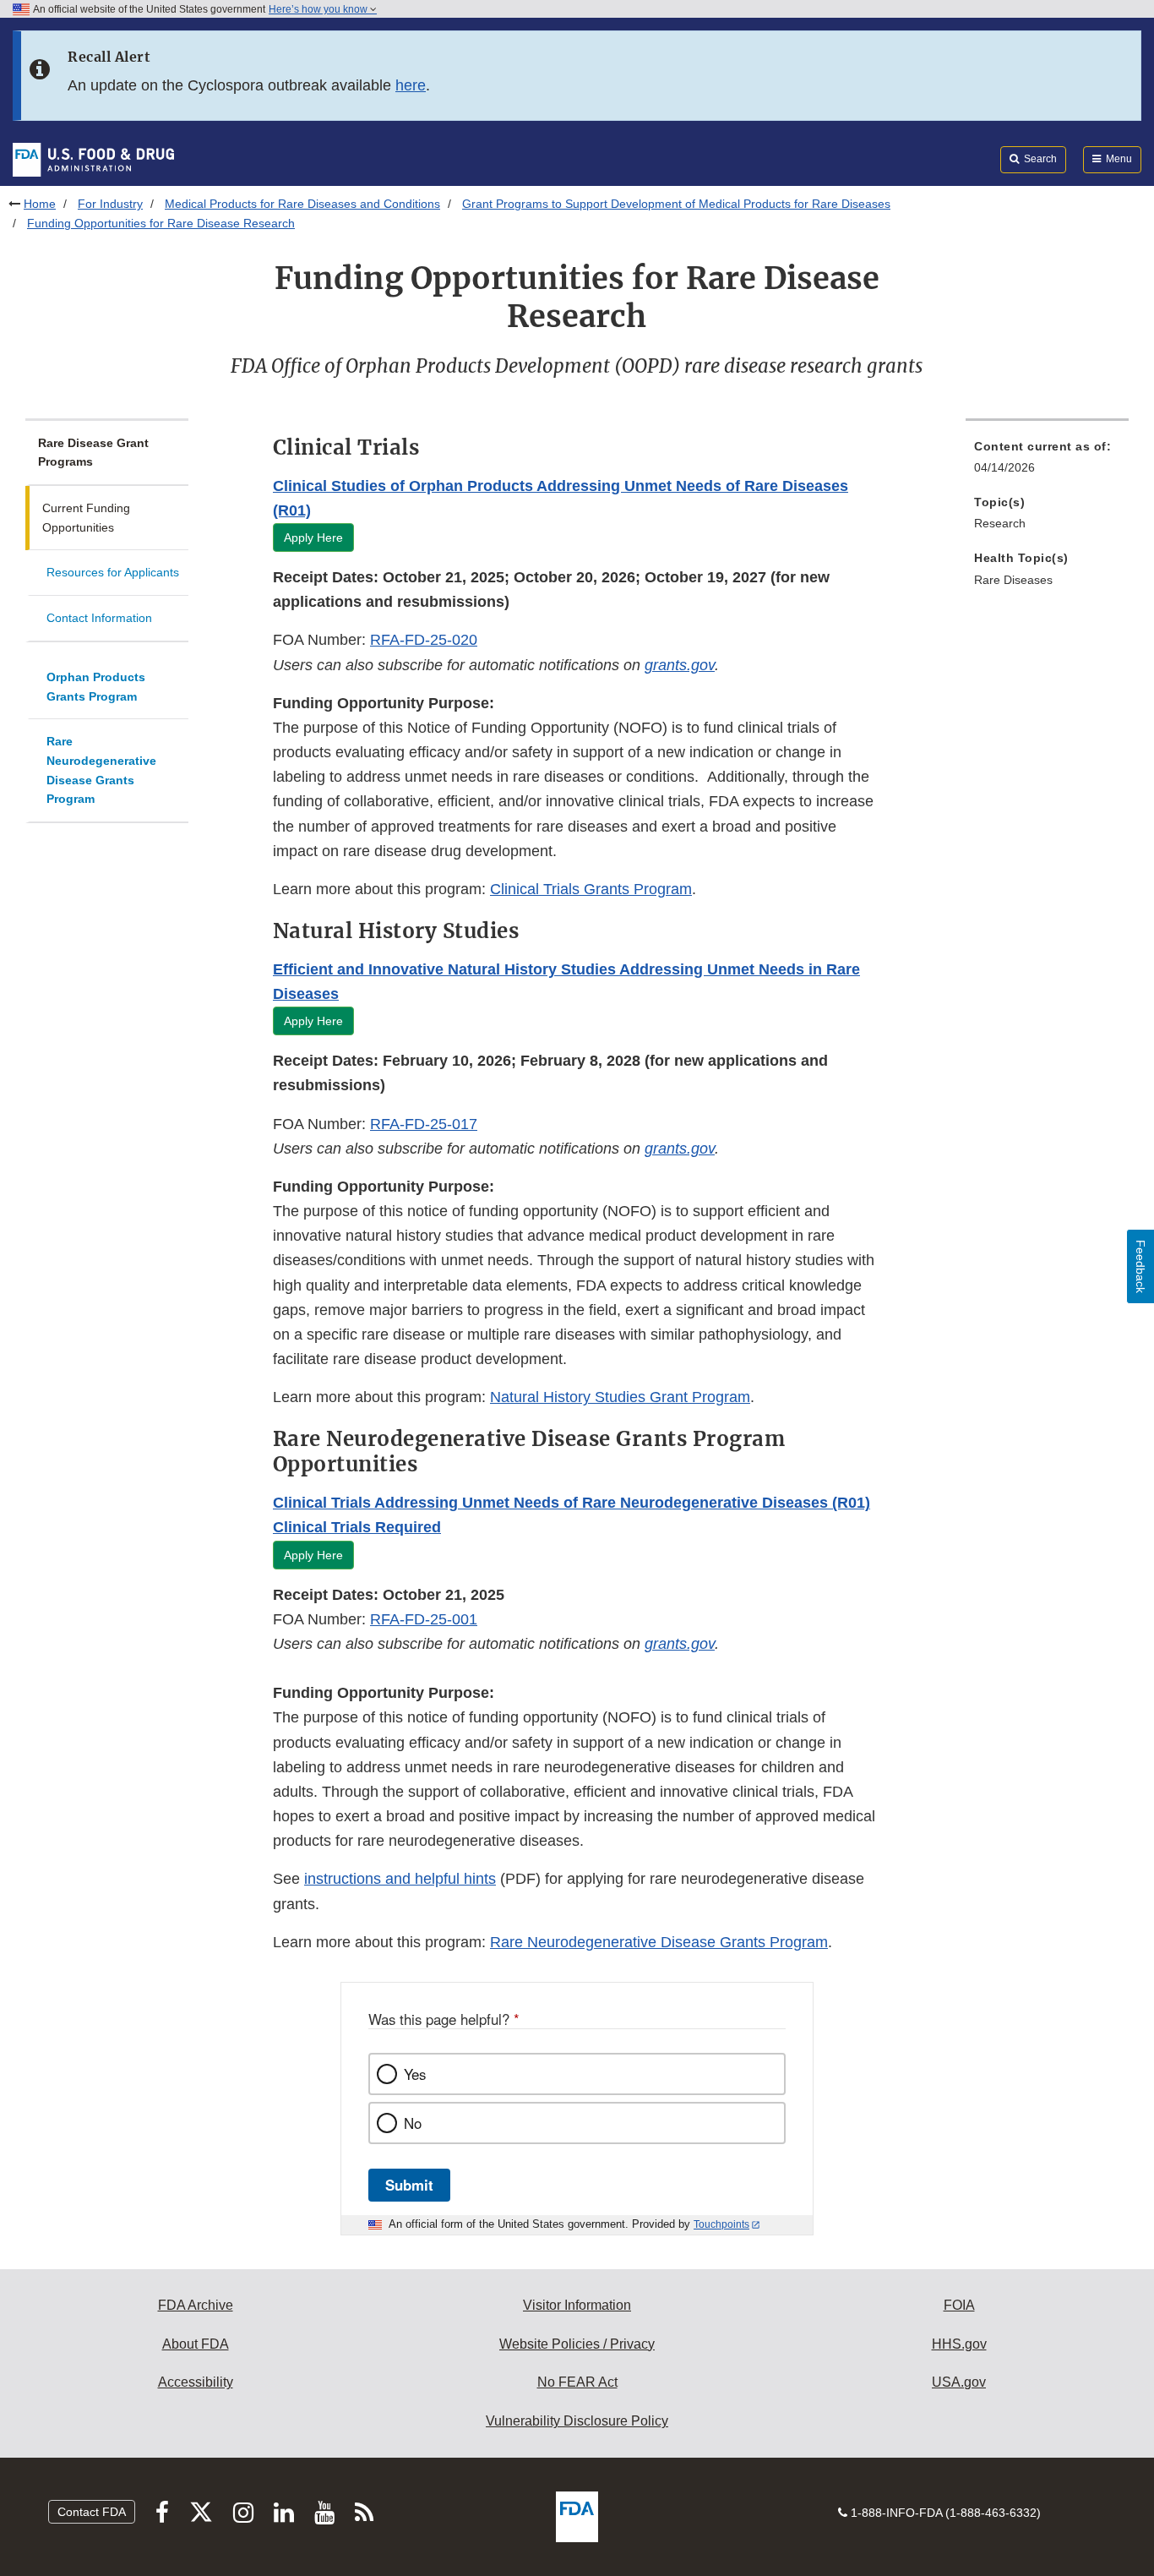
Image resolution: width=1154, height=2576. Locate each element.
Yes (415, 2074)
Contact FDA (92, 2512)
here (411, 85)
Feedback (1140, 1266)
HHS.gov (959, 2344)
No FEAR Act (577, 2382)
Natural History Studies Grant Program (620, 1397)
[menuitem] (1047, 462)
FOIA (959, 2305)
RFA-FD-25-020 (424, 640)
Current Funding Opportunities (86, 518)
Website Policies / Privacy (577, 2344)
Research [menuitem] (1000, 523)
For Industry (110, 204)
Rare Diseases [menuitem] (1013, 580)
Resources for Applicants (113, 572)
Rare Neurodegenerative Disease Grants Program (101, 770)
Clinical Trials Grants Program (591, 889)
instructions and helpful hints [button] (400, 1879)
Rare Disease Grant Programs (93, 453)
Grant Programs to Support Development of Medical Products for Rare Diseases (676, 204)
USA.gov (959, 2382)
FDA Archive (196, 2305)
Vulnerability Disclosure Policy (577, 2421)
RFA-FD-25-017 (424, 1124)
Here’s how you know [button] (319, 9)
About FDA (196, 2344)
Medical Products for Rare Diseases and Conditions (302, 204)
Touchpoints (721, 2224)
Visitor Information (577, 2305)
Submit (409, 2185)
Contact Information (99, 618)
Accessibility (196, 2382)
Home (40, 204)
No (413, 2123)
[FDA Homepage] (93, 159)
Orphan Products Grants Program (96, 687)
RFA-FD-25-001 (424, 1619)
